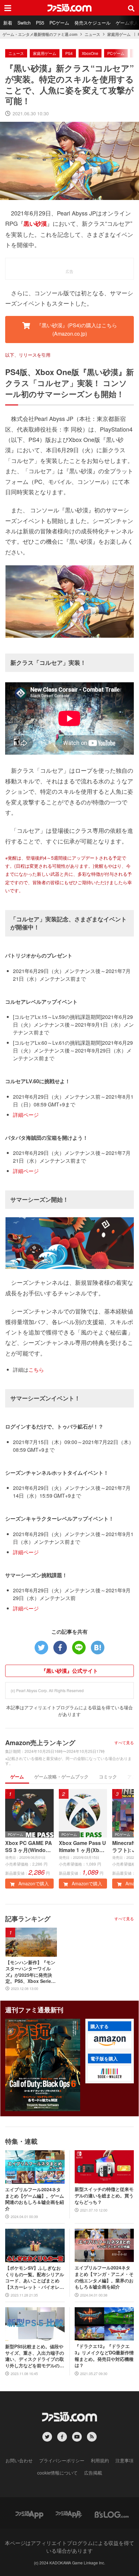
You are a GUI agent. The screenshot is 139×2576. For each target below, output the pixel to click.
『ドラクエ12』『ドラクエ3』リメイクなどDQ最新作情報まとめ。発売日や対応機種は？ (104, 2356)
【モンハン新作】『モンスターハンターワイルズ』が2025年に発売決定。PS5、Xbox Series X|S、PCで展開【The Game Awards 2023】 (30, 1972)
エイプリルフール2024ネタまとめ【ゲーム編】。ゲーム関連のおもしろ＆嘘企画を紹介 (35, 2199)
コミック (108, 1776)
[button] (110, 2041)
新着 (8, 23)
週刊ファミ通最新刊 (34, 2010)
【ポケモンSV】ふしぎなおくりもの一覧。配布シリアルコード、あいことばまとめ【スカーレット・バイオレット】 (35, 2278)
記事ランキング (28, 1918)
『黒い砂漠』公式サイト (69, 1671)
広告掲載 (93, 2473)
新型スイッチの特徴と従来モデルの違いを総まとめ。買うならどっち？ (104, 2195)
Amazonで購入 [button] (33, 1883)
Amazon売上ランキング (40, 1742)
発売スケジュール (92, 23)
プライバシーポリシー (62, 2460)
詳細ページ (26, 1115)
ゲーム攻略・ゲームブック (61, 1776)
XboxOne (90, 53)
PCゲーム (59, 23)
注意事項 (124, 2460)
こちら (36, 1370)
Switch (24, 23)
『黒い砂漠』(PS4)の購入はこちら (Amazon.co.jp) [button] (76, 329)
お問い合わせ (19, 2460)
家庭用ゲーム (119, 34)
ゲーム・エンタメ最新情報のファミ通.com (40, 34)
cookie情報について (57, 2473)
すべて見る (124, 1743)
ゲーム (17, 1776)
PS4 (69, 53)
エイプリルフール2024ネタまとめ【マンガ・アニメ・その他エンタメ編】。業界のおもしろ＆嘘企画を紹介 (104, 2277)
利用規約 (100, 2460)
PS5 (40, 23)
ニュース (92, 34)
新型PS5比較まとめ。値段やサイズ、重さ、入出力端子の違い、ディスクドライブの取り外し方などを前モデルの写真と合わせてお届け (35, 2356)
